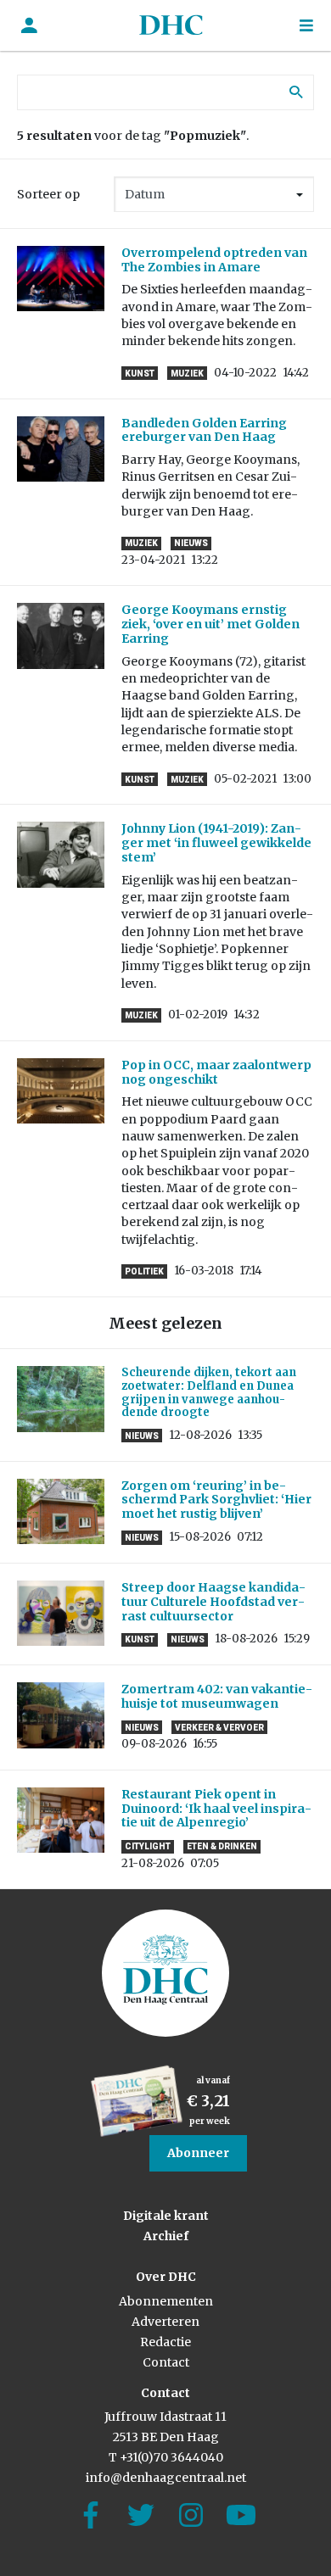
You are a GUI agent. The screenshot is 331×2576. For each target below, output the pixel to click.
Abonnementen (166, 2301)
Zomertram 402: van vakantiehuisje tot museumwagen (217, 1696)
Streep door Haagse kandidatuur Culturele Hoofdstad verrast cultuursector (213, 1602)
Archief (166, 2236)
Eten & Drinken (222, 1846)
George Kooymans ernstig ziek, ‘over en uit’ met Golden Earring (210, 624)
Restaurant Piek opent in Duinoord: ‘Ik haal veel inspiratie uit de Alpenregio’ (216, 1809)
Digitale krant (166, 2216)
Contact (166, 2362)
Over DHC (166, 2277)
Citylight (148, 1846)
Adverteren (165, 2322)
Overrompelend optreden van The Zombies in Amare (214, 260)
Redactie (165, 2342)
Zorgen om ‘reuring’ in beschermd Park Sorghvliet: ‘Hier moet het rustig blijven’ (216, 1500)
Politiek (144, 1271)
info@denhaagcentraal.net (166, 2478)
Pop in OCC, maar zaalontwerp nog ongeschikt (216, 1072)
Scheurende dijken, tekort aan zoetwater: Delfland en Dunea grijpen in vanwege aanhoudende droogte (209, 1392)
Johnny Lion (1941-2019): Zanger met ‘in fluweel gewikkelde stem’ (216, 843)
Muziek (187, 374)
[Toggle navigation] (306, 26)
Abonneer (198, 2153)
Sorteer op (48, 194)
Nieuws (191, 543)
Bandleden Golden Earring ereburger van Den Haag (204, 430)
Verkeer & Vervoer (219, 1728)
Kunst (140, 374)
